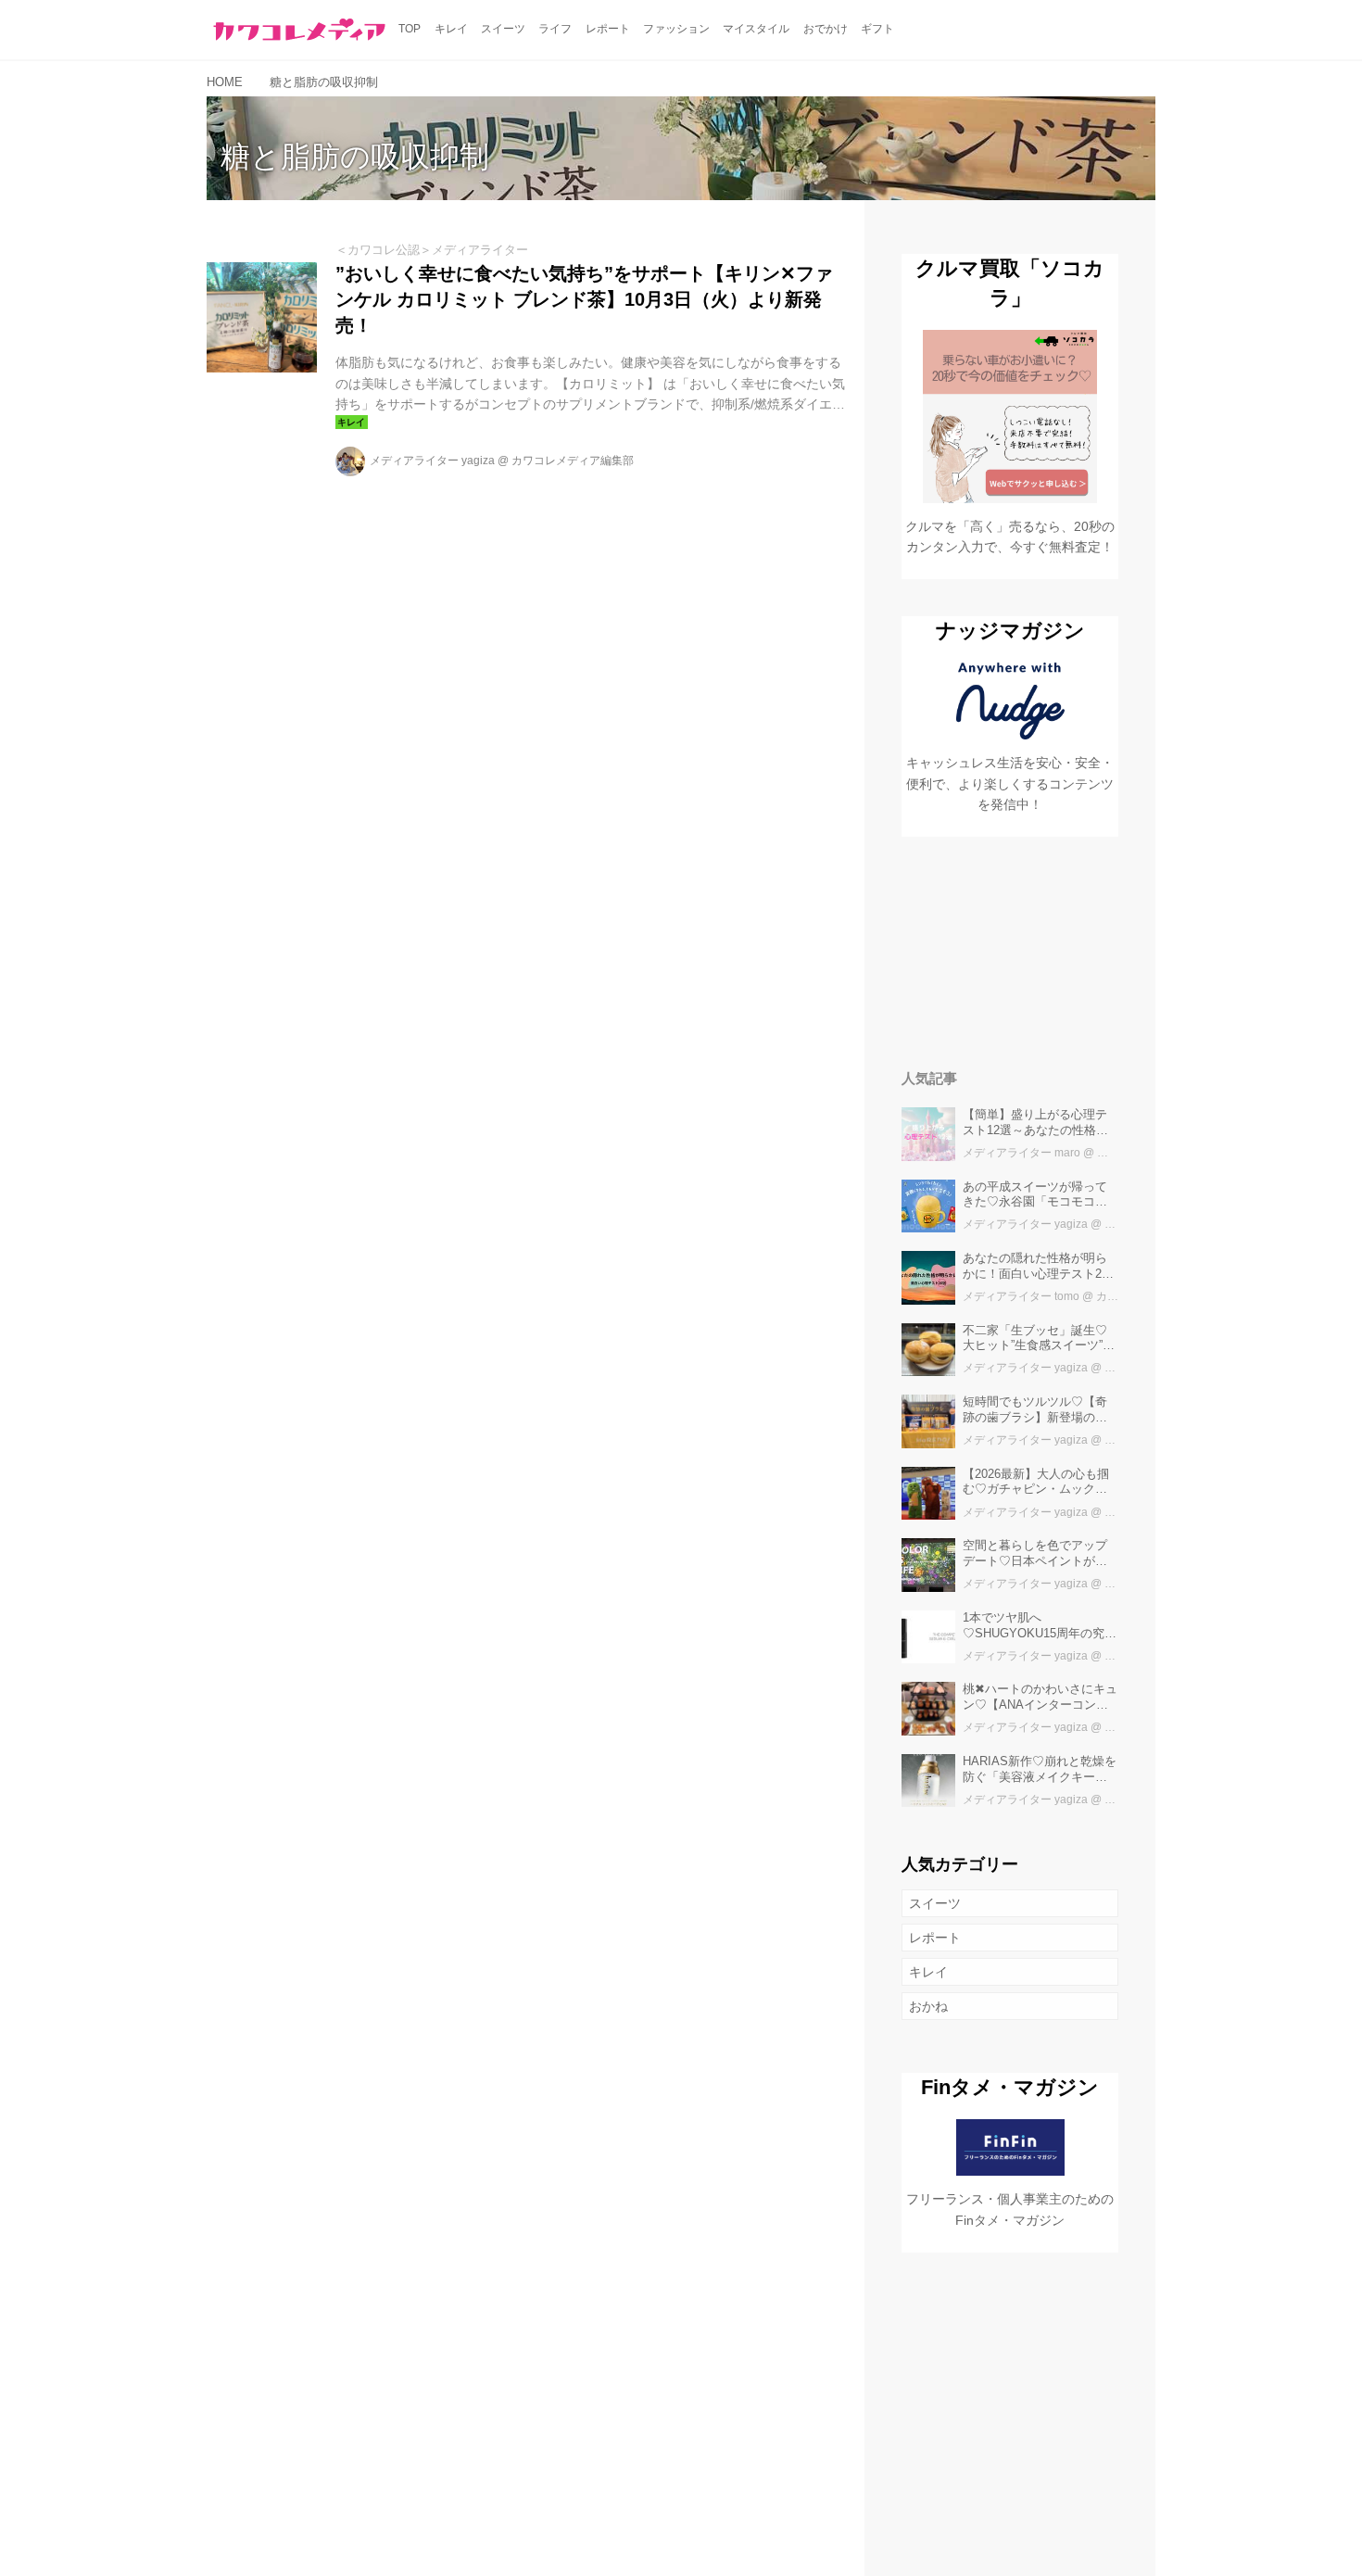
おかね (928, 2006)
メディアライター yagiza (432, 461)
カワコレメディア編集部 (573, 461)
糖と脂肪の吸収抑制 (355, 157)
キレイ (928, 1972)
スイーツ (935, 1903)
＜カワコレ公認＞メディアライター (432, 250)
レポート (935, 1938)
